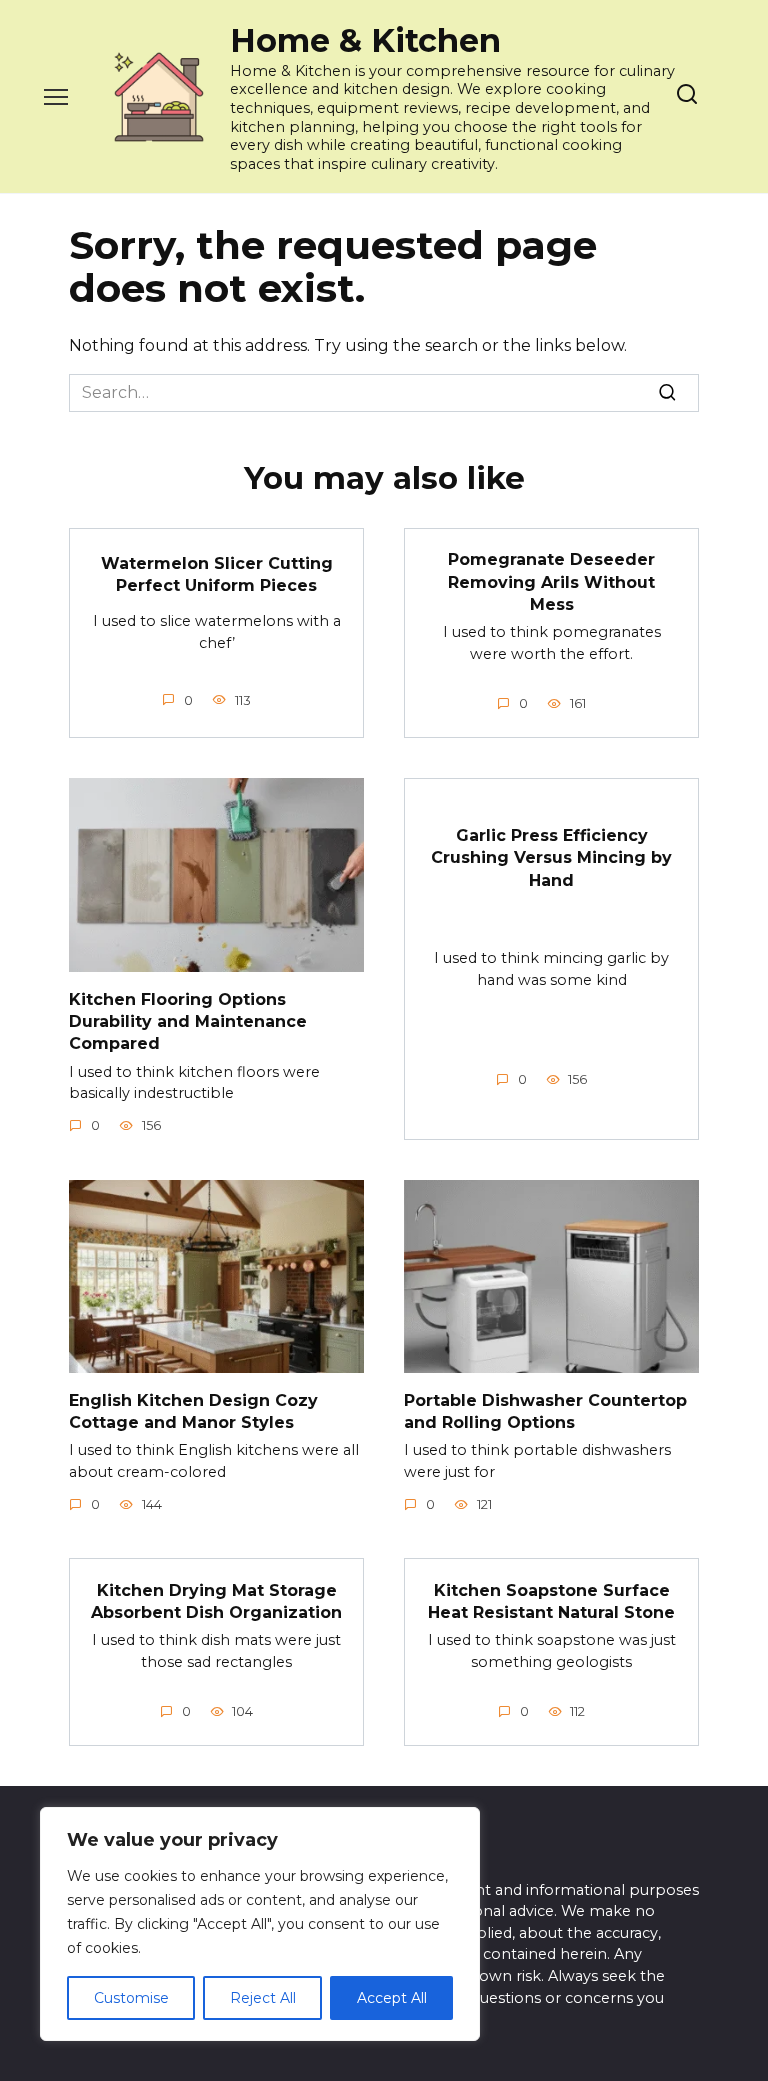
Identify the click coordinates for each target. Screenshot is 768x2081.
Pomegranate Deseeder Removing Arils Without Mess (551, 582)
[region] (260, 1924)
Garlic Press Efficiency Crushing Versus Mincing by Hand (551, 858)
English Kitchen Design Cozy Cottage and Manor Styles (193, 1410)
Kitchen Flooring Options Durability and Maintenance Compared (188, 1021)
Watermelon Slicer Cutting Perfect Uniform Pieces (217, 574)
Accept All (392, 1998)
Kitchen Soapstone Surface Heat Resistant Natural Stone (551, 1600)
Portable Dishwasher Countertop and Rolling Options (545, 1410)
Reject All (263, 1998)
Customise (131, 1998)
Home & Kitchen (365, 40)
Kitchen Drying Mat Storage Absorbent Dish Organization (216, 1600)
